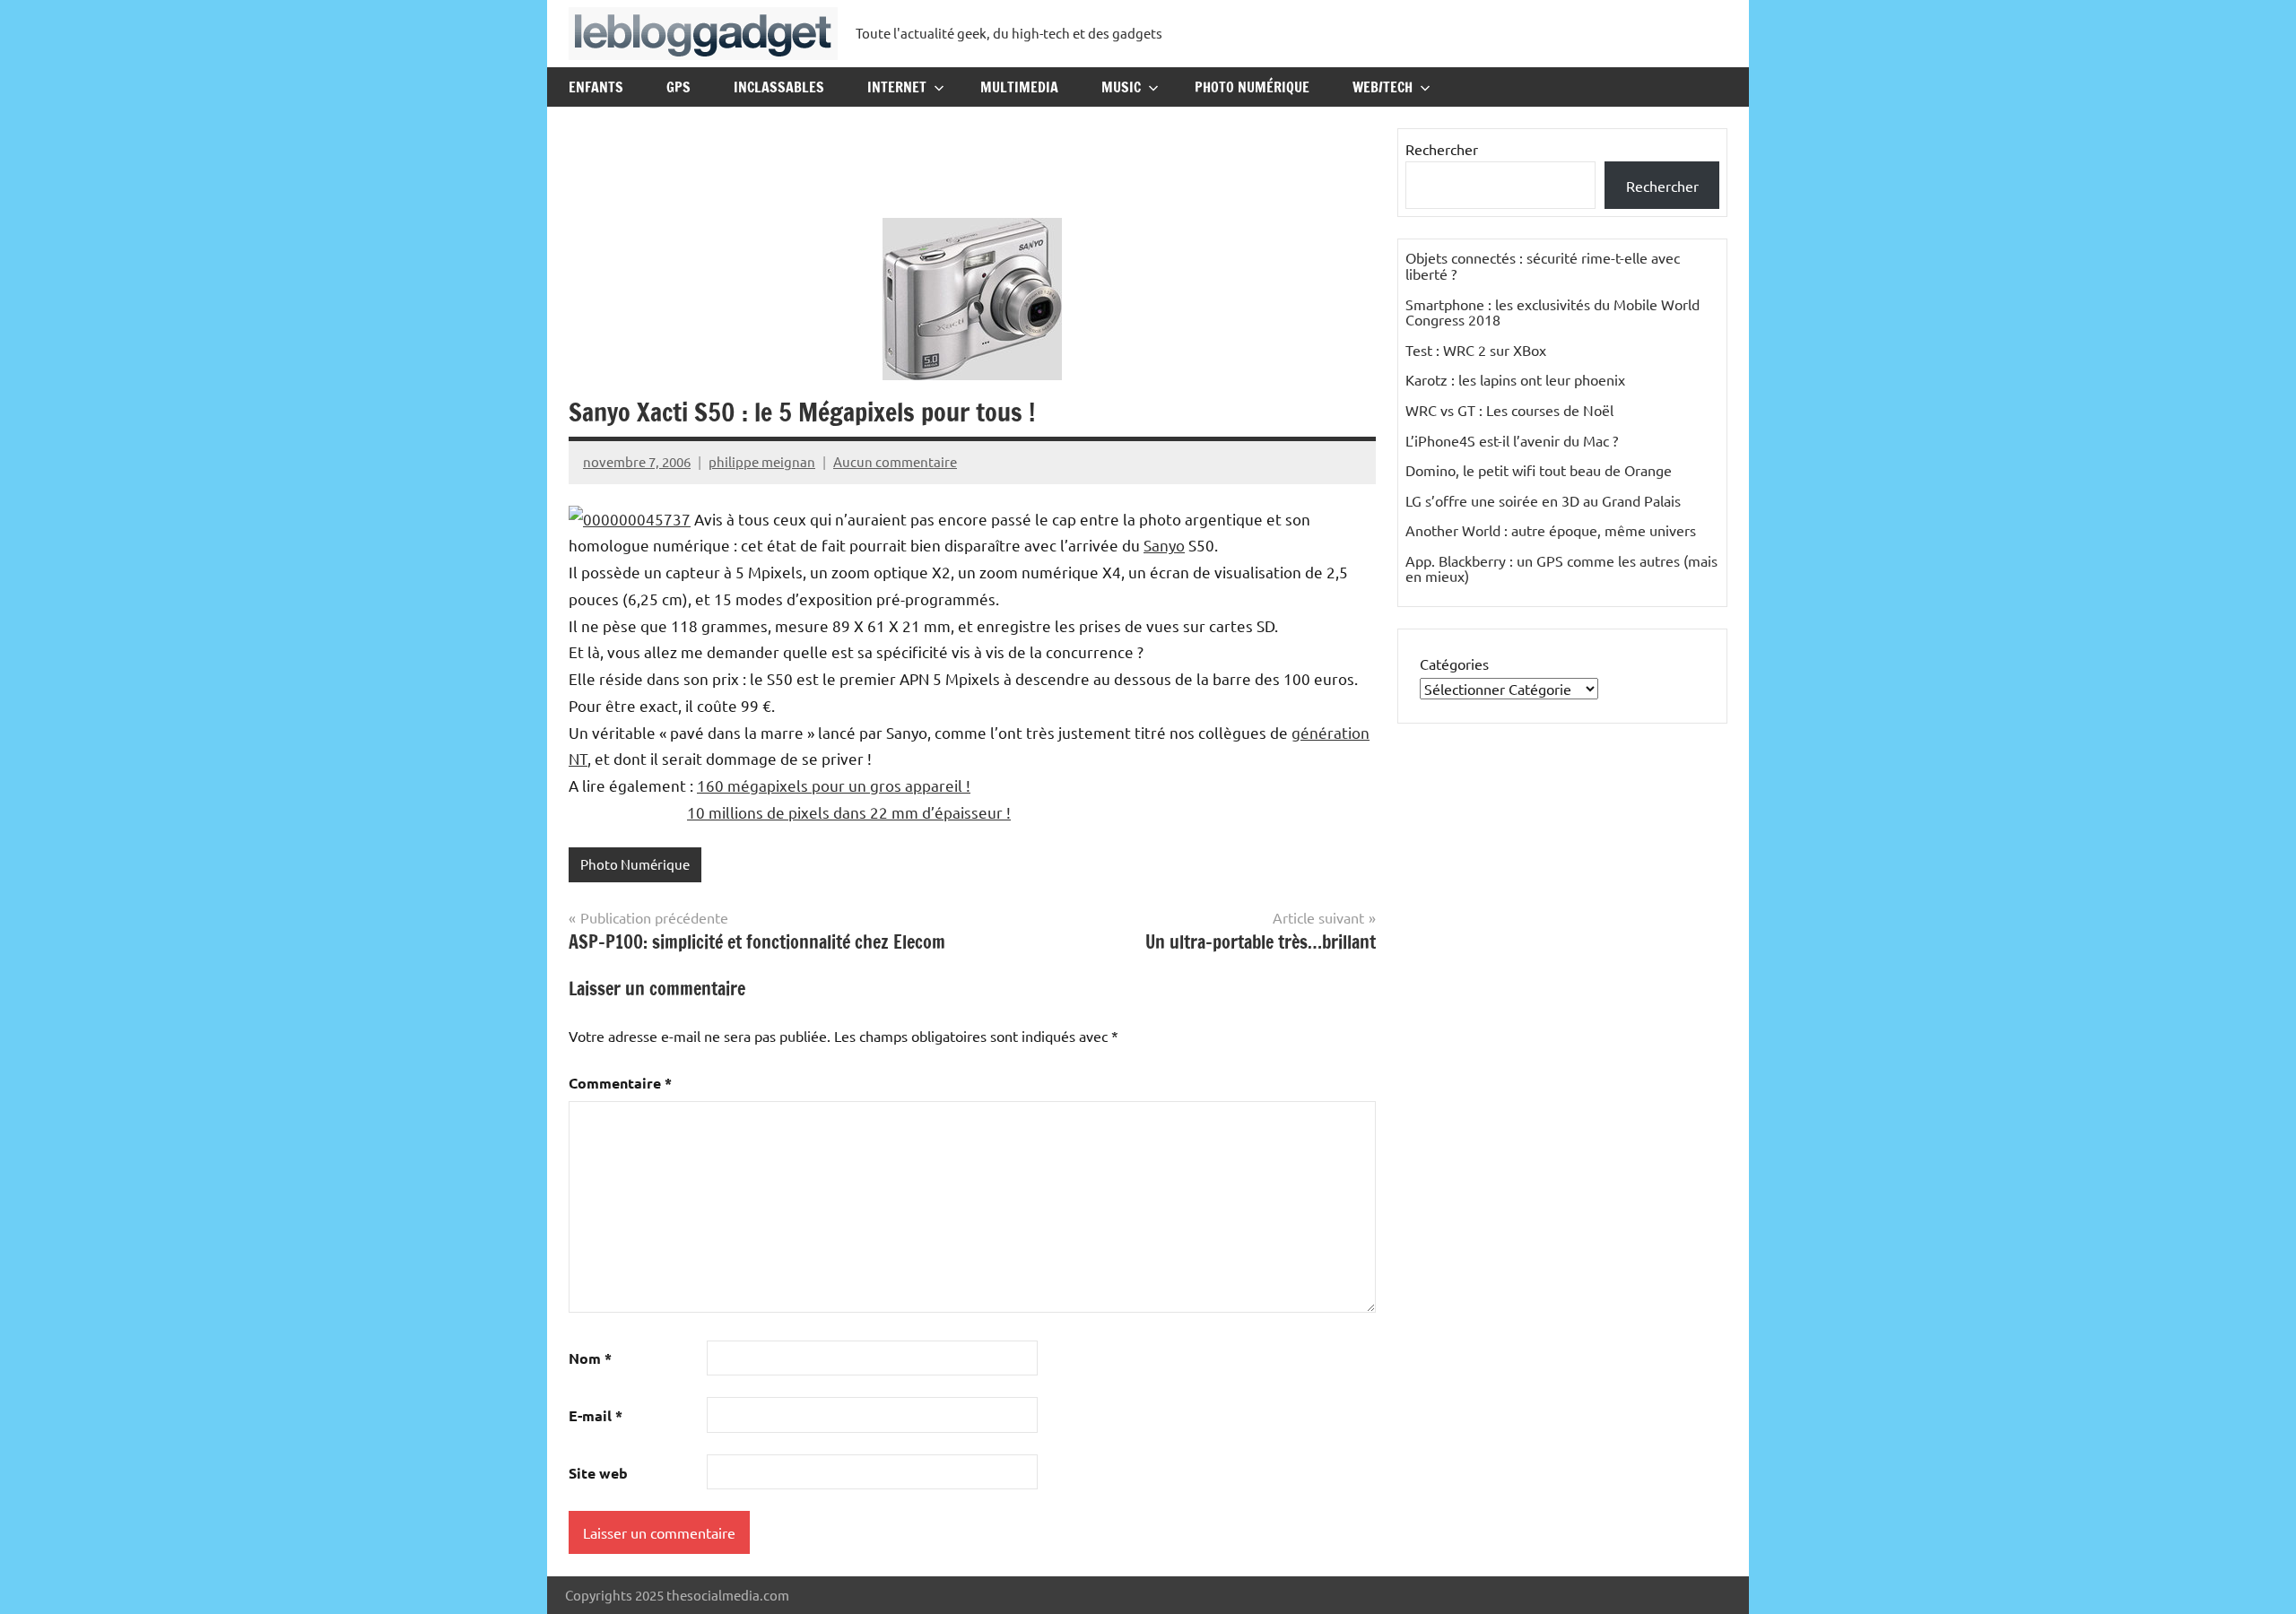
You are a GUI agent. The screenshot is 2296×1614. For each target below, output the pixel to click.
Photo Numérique (1252, 87)
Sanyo (1164, 545)
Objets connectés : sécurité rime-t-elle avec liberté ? (1543, 265)
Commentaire (620, 1083)
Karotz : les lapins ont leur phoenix (1515, 379)
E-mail (596, 1415)
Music (1121, 87)
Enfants (596, 87)
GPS (678, 87)
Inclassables (779, 87)
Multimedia (1019, 87)
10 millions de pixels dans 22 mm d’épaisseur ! (849, 812)
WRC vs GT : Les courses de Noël (1509, 410)
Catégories (1454, 664)
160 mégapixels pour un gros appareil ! (834, 785)
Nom (590, 1358)
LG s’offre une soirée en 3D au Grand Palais (1543, 500)
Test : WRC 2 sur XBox (1476, 350)
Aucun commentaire (895, 461)
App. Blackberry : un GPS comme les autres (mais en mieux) (1561, 568)
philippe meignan (762, 461)
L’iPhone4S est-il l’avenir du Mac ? (1512, 440)
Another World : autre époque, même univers (1551, 530)
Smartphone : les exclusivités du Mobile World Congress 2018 (1552, 312)
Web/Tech (1383, 87)
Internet (897, 87)
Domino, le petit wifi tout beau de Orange (1539, 470)
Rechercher (1442, 149)
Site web (598, 1473)
